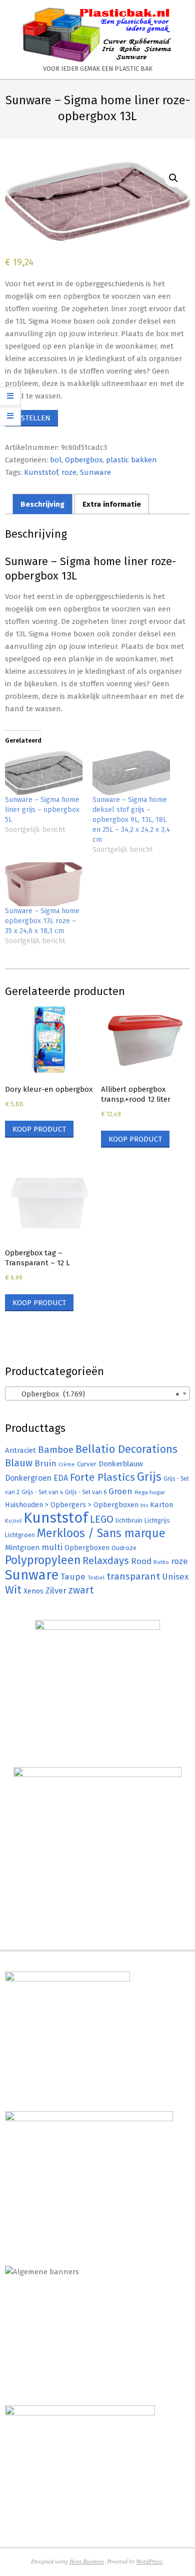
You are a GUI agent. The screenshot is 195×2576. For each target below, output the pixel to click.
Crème (67, 1465)
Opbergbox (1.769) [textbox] (94, 1394)
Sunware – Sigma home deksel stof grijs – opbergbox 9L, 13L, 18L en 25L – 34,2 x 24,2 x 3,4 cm (131, 820)
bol (56, 460)
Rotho (161, 1562)
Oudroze (124, 1548)
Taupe (73, 1577)
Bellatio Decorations (126, 1449)
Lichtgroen (20, 1535)
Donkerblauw (121, 1464)
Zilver (56, 1590)
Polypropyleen (43, 1560)
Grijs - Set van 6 (86, 1492)
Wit (13, 1590)
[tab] (42, 504)
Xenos (33, 1591)
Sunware (95, 472)
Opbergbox (84, 460)
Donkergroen (28, 1478)
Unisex (175, 1577)
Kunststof (41, 472)
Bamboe (56, 1450)
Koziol (13, 1521)
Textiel (96, 1578)
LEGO (102, 1519)
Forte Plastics (102, 1477)
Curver (87, 1464)
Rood (141, 1561)
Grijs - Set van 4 (42, 1492)
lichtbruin (129, 1520)
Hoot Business (87, 2561)
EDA (61, 1478)
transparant (133, 1576)
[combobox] (97, 1393)
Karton (161, 1505)
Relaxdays (106, 1561)
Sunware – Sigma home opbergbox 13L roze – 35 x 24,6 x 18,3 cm (42, 921)
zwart (81, 1590)
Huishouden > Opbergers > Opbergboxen (72, 1505)
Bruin (45, 1464)
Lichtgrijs (157, 1520)
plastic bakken (131, 460)
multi (52, 1547)
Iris (144, 1505)
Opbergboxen (87, 1548)
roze (69, 472)
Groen (120, 1491)
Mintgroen (22, 1548)
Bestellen (31, 418)
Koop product (39, 1129)
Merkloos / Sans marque (101, 1533)
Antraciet (20, 1450)
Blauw (19, 1463)
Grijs (149, 1477)
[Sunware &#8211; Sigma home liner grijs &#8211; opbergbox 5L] (44, 773)
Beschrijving (42, 504)
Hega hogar (150, 1492)
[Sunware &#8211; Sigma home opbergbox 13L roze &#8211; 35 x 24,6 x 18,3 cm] (44, 885)
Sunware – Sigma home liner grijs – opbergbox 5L (42, 810)
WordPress (149, 2561)
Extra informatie (112, 504)
